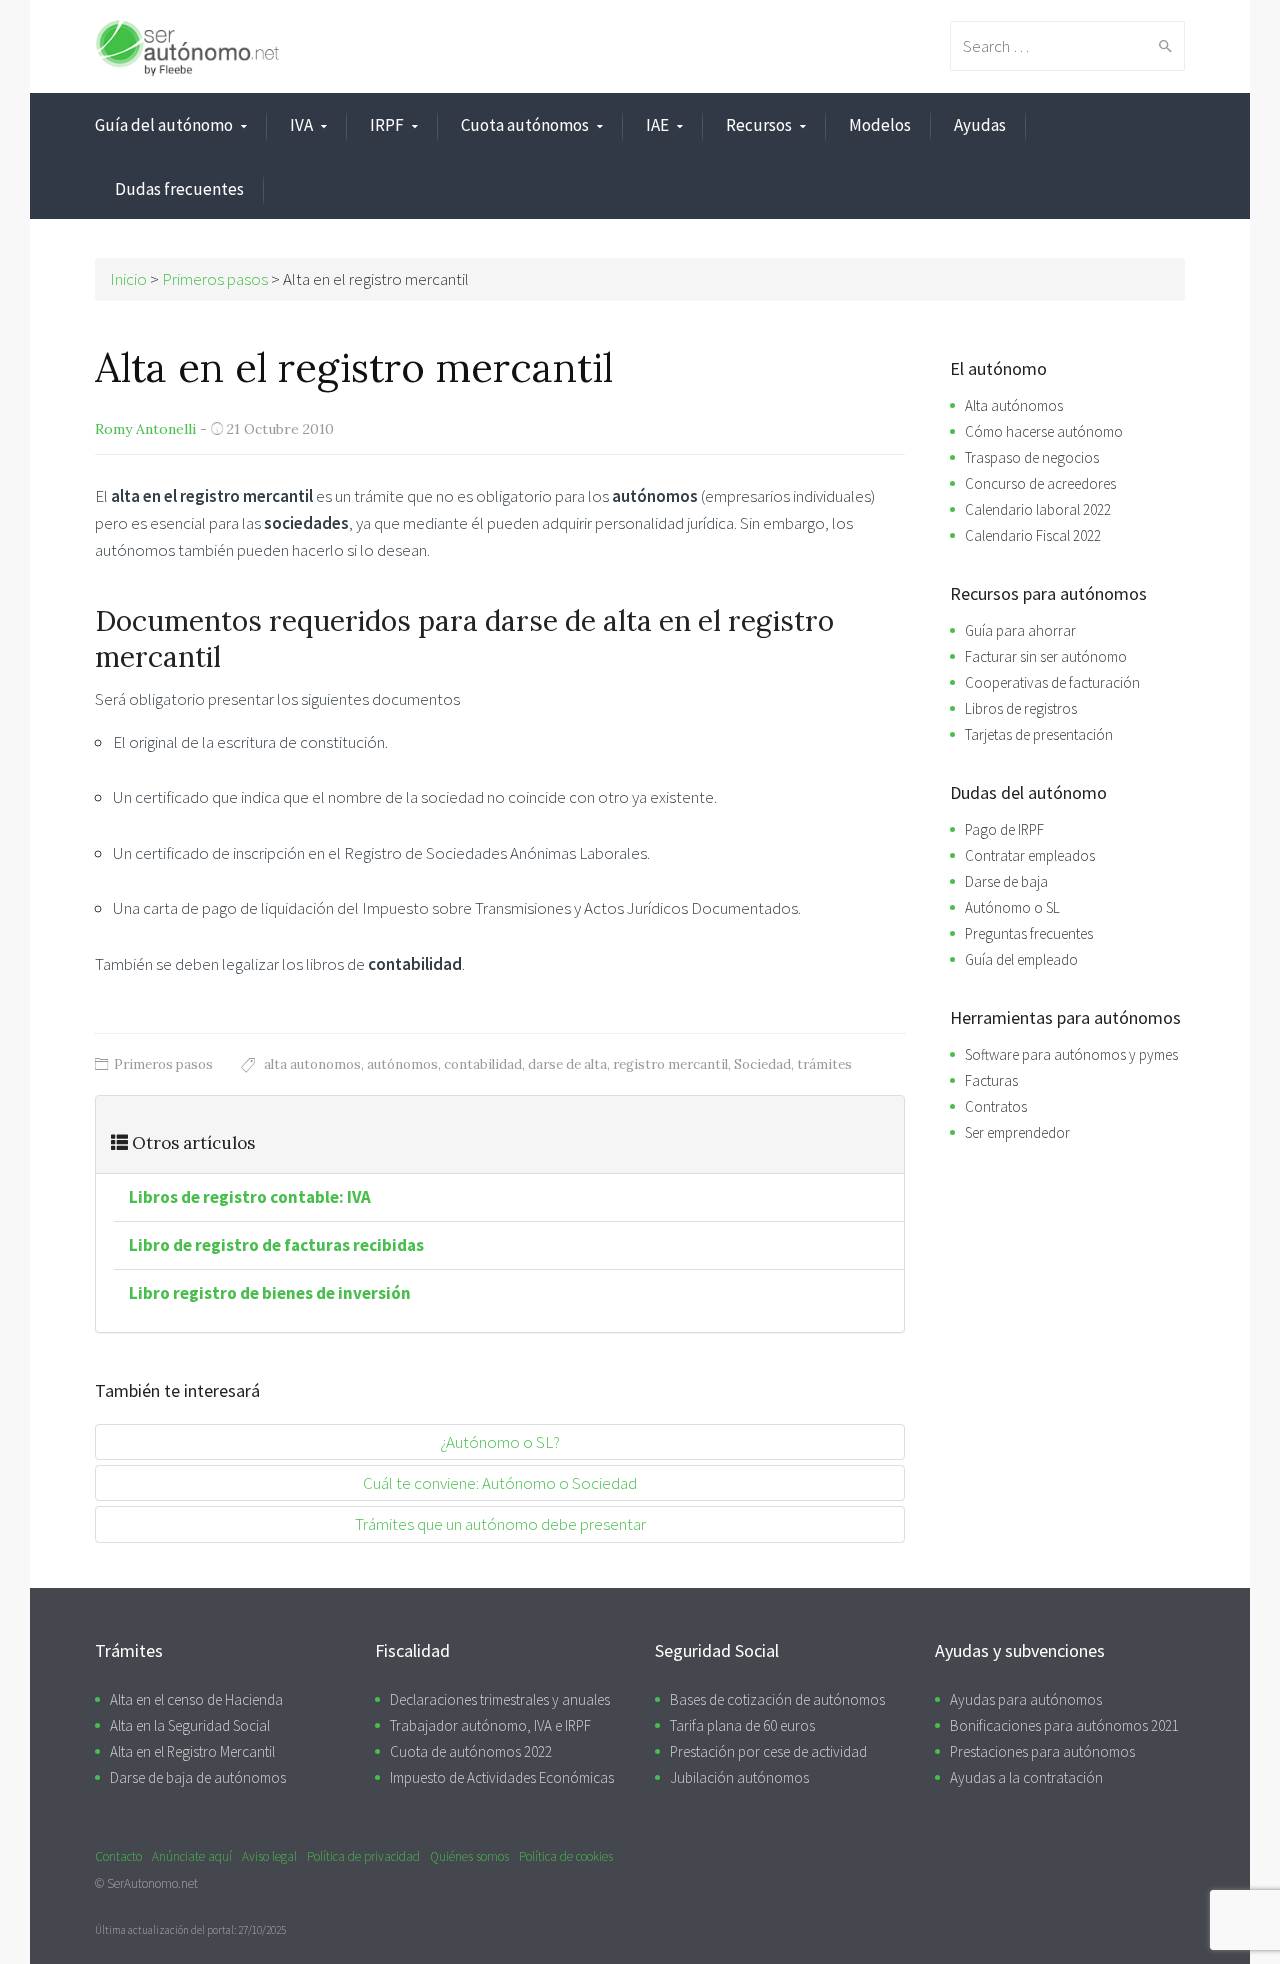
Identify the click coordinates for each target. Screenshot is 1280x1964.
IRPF (387, 125)
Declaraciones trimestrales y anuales (500, 1699)
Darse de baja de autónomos (198, 1777)
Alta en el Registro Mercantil (192, 1751)
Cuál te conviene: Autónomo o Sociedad (500, 1483)
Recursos (759, 125)
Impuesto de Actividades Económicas (502, 1777)
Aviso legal (269, 1856)
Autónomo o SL (1012, 907)
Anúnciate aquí (192, 1856)
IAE (657, 125)
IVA (301, 125)
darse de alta (567, 1064)
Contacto (118, 1856)
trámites (824, 1064)
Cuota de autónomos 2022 (471, 1751)
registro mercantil (670, 1064)
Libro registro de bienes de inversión (270, 1293)
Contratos (996, 1106)
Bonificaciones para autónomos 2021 (1064, 1725)
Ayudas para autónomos (1026, 1699)
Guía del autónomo (164, 125)
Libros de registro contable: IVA (250, 1197)
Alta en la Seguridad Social (190, 1725)
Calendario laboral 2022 (1038, 509)
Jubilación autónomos (739, 1777)
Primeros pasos (163, 1064)
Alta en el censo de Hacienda (196, 1699)
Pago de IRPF (1004, 829)
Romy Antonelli (145, 429)
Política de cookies (566, 1856)
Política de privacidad (363, 1856)
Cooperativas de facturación (1052, 682)
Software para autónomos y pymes (1071, 1054)
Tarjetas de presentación (1039, 734)
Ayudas (980, 125)
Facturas (991, 1080)
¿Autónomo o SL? (500, 1442)
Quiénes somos (469, 1856)
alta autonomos (312, 1064)
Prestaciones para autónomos (1042, 1751)
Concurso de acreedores (1040, 483)
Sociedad (762, 1064)
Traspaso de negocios (1032, 457)
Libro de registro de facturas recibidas (276, 1245)
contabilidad (483, 1064)
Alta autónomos (1014, 405)
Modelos (880, 125)
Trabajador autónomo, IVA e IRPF (490, 1725)
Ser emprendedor (1017, 1132)
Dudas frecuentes (179, 189)
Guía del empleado (1021, 959)
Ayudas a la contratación (1026, 1777)
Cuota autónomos (525, 125)
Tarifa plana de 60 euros (742, 1725)
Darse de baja (1006, 881)
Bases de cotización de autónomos (777, 1699)
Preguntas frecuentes (1029, 933)
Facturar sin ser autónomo (1046, 656)
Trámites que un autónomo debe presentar (500, 1524)
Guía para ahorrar (1020, 630)
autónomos (402, 1064)
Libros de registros (1021, 708)
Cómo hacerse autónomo (1044, 431)
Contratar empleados (1030, 855)
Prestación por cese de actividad (768, 1751)
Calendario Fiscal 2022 (1033, 535)
